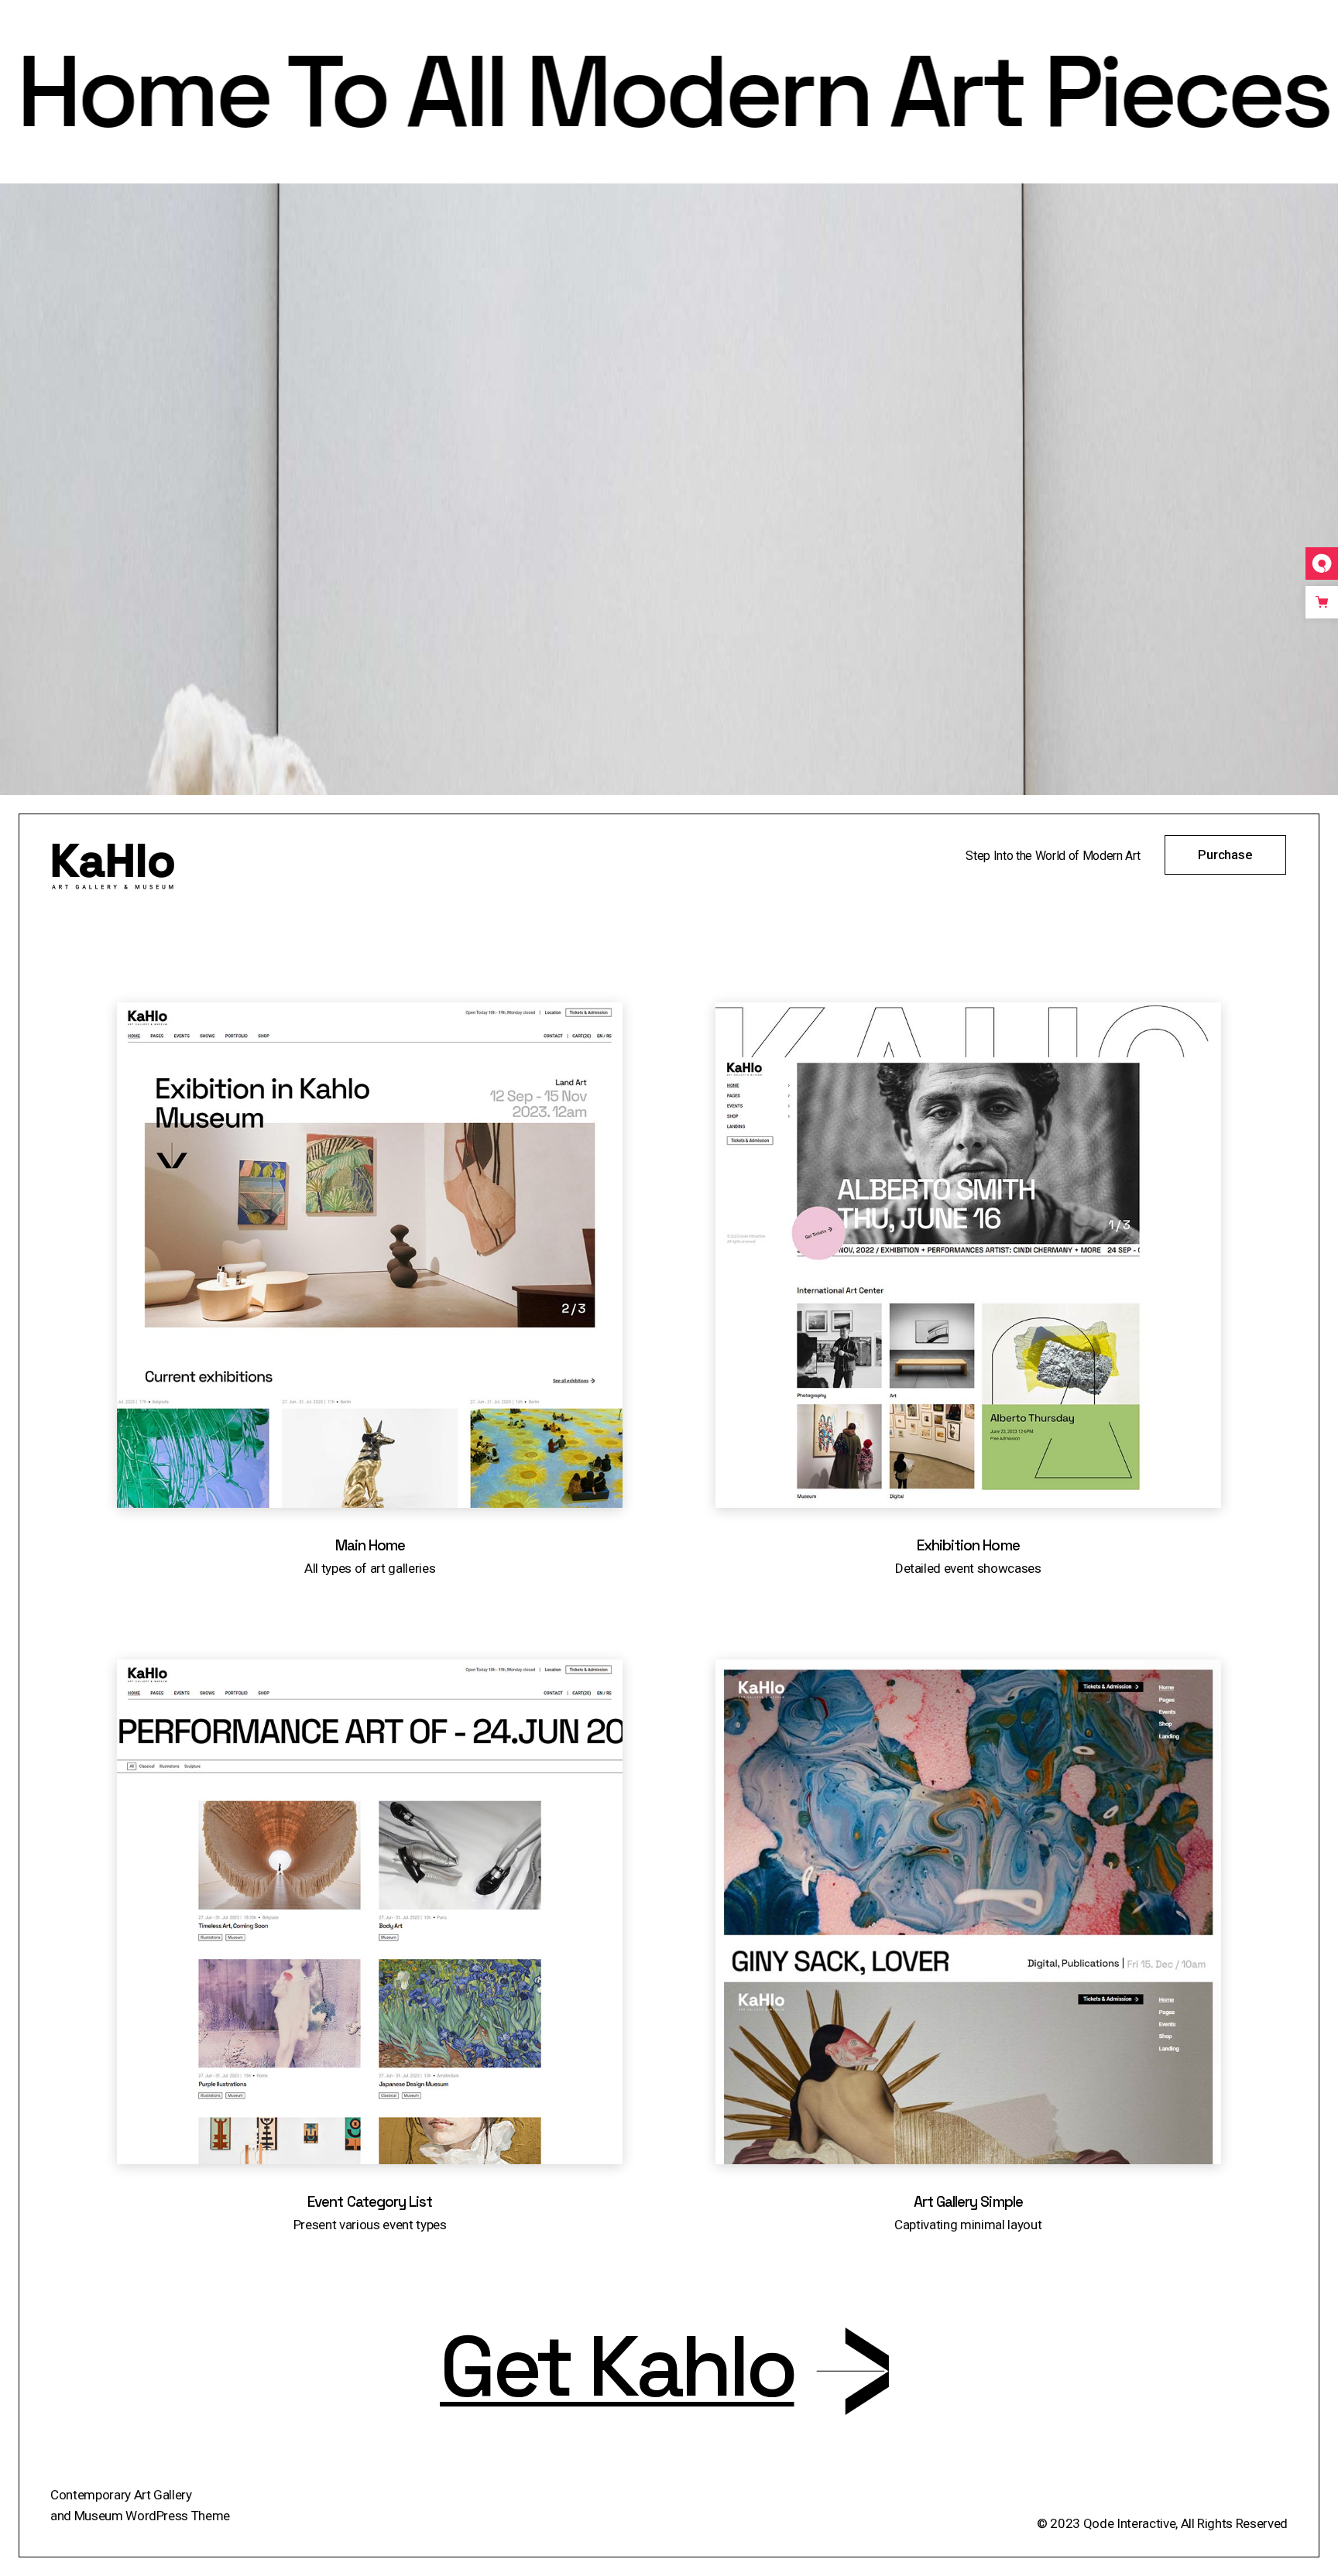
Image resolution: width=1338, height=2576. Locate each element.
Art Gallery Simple (968, 2202)
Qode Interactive (1128, 2523)
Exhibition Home (968, 1545)
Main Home (370, 1545)
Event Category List (370, 2202)
